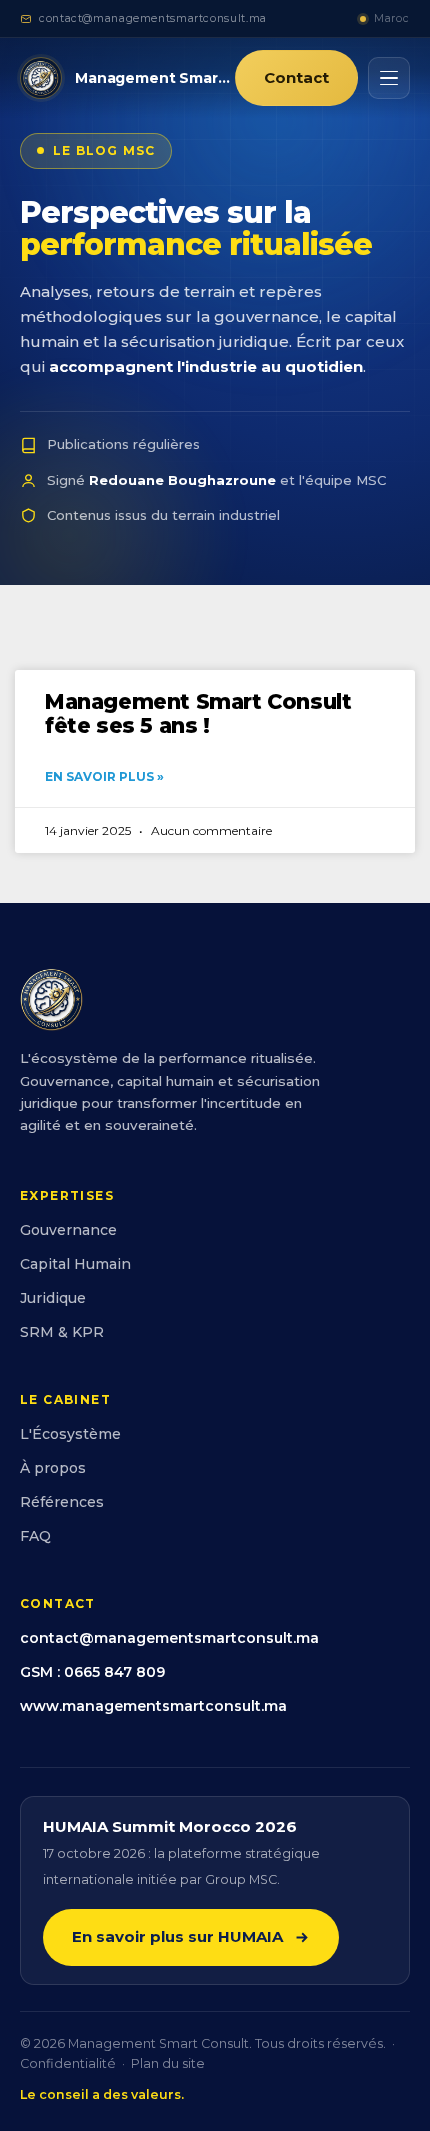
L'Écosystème (70, 1434)
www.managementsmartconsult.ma (153, 1706)
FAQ (35, 1536)
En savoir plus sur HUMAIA (177, 1936)
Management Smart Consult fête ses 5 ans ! (198, 713)
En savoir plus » (104, 776)
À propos (53, 1468)
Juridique (53, 1298)
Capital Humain (75, 1264)
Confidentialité (68, 2063)
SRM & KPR (62, 1332)
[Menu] (389, 78)
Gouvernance (68, 1230)
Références (62, 1502)
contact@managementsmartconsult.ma (153, 18)
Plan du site (168, 2063)
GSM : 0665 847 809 (92, 1672)
